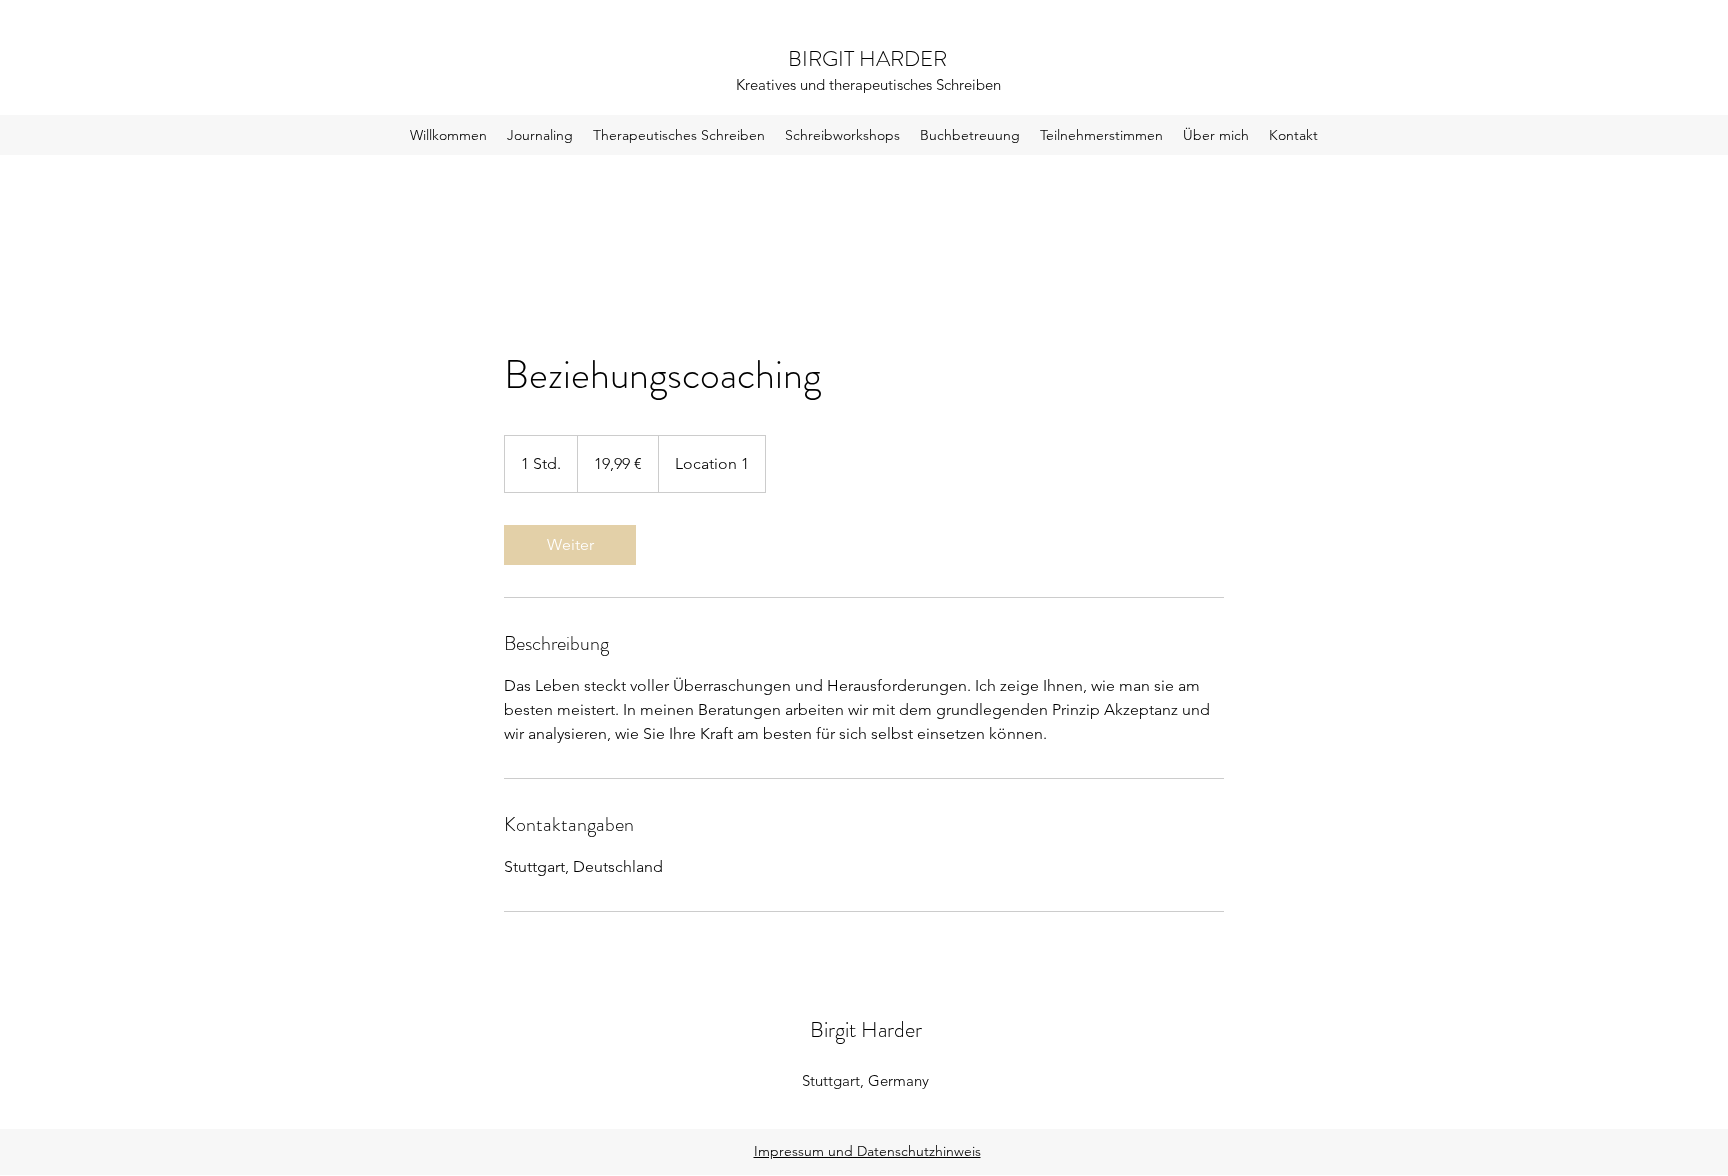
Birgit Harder (866, 1029)
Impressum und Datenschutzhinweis (867, 1151)
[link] (570, 545)
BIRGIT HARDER (867, 58)
